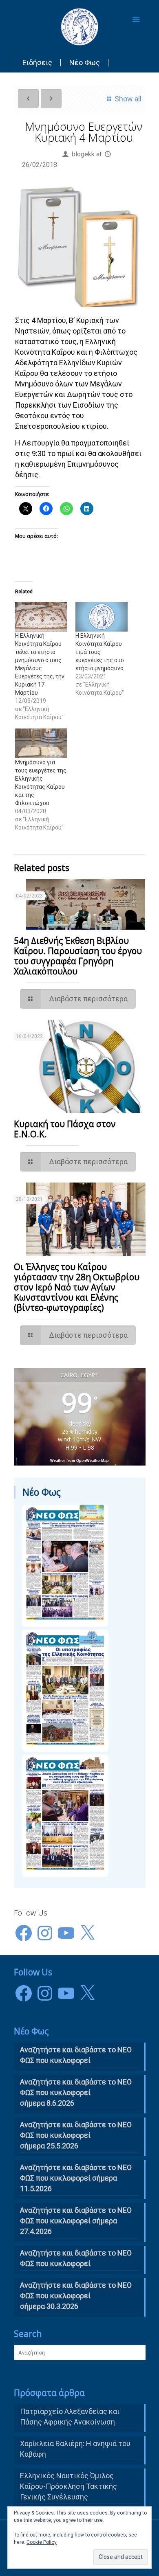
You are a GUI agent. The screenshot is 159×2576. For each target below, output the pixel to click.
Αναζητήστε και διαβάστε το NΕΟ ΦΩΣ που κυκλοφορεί (76, 2055)
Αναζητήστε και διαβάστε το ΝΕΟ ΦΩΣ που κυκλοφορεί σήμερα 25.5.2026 (76, 2135)
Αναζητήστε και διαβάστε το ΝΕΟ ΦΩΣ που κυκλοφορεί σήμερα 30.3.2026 (76, 2296)
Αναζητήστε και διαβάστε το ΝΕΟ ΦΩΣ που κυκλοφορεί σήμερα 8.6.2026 (76, 2092)
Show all (128, 99)
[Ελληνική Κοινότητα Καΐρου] (80, 26)
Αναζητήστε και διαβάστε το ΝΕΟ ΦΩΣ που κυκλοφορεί (76, 2258)
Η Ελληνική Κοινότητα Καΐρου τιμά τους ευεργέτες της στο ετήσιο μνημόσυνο (100, 652)
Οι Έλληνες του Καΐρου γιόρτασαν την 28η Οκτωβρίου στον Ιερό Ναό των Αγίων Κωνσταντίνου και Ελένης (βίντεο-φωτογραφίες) (77, 1287)
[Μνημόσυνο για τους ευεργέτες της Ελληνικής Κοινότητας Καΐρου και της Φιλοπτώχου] (41, 743)
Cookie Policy (42, 2542)
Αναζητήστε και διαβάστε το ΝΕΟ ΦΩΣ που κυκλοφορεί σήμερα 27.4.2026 (76, 2221)
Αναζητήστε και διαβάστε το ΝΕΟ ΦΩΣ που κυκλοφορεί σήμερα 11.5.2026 (76, 2178)
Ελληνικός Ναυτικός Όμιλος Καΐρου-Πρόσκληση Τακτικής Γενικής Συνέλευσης (68, 2486)
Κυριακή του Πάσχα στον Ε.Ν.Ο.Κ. (65, 1129)
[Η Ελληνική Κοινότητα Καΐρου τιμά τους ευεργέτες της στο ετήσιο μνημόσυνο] (102, 617)
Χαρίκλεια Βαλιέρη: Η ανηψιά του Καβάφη (75, 2449)
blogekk (83, 154)
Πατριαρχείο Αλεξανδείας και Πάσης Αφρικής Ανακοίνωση (70, 2417)
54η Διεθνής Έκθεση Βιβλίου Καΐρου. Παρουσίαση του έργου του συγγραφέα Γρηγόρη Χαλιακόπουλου (78, 956)
